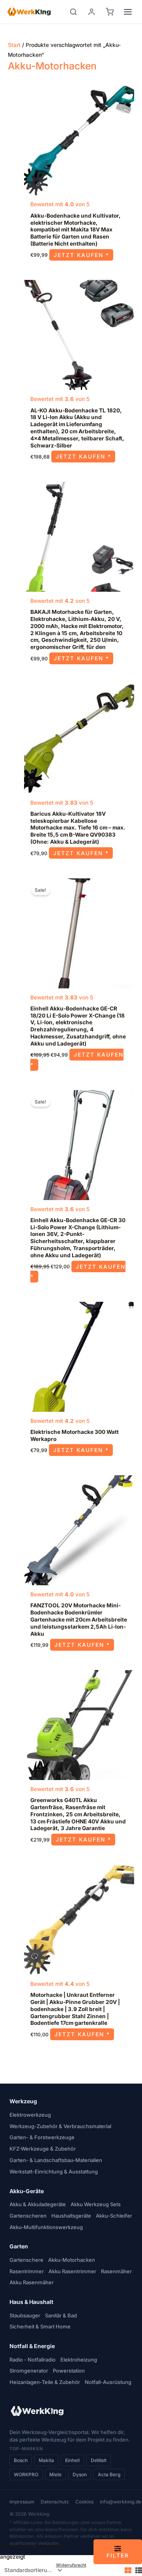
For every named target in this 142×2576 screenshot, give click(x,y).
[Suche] (73, 12)
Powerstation (69, 2371)
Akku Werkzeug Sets (96, 2204)
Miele (55, 2474)
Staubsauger (25, 2315)
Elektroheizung (79, 2360)
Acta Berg (109, 2474)
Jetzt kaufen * (81, 255)
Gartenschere (26, 2260)
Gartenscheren (28, 2216)
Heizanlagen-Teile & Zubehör (45, 2382)
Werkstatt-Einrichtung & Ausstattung (54, 2172)
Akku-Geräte (27, 2191)
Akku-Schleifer (114, 2216)
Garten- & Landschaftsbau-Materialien (56, 2160)
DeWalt (99, 2460)
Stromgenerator (29, 2371)
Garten (19, 2246)
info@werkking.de (121, 2502)
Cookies (84, 2502)
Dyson (80, 2474)
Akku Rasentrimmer (72, 2271)
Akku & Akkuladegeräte (38, 2204)
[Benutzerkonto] (92, 12)
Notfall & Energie (32, 2346)
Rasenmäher (116, 2271)
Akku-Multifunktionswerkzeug (46, 2227)
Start (14, 45)
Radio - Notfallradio (33, 2360)
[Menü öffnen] (128, 12)
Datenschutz (55, 2502)
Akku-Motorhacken (72, 2260)
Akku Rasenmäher (32, 2282)
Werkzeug (23, 2101)
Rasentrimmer (27, 2271)
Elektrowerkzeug (30, 2115)
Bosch (21, 2460)
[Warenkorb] (110, 12)
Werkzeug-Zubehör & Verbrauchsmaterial (60, 2126)
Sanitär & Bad (61, 2315)
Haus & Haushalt (31, 2302)
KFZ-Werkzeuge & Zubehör (43, 2149)
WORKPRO (26, 2474)
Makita (46, 2460)
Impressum (22, 2502)
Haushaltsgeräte (71, 2216)
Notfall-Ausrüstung (108, 2382)
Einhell (72, 2460)
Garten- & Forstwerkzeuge (42, 2137)
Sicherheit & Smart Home (40, 2326)
